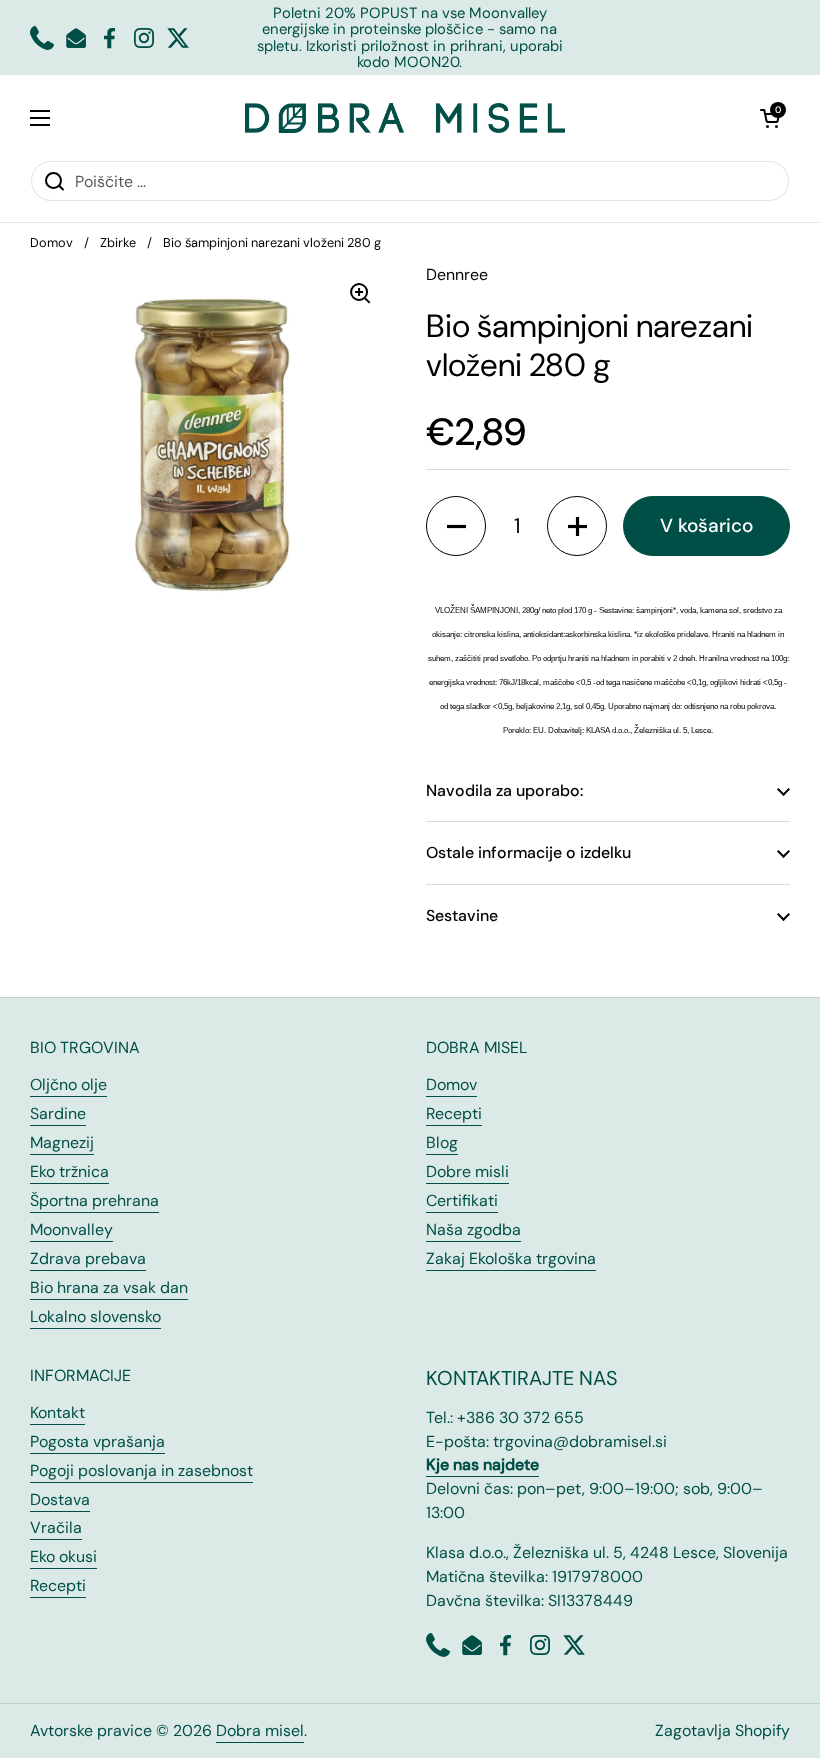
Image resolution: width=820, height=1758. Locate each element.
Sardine (58, 1113)
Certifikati (462, 1200)
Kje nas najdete (482, 1464)
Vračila (56, 1527)
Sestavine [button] (462, 915)
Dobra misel (260, 1730)
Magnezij (62, 1142)
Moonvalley (71, 1229)
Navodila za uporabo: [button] (504, 790)
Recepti (454, 1113)
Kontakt (57, 1412)
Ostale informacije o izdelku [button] (528, 852)
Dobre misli (467, 1171)
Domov (51, 242)
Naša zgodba (473, 1229)
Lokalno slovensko (95, 1316)
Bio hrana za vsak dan (109, 1287)
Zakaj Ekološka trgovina (511, 1258)
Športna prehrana (94, 1200)
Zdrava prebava (88, 1258)
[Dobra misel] (405, 117)
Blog (442, 1142)
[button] (770, 118)
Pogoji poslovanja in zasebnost (141, 1470)
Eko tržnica (69, 1171)
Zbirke (118, 242)
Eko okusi (63, 1556)
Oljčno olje (68, 1084)
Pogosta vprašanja (97, 1441)
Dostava (60, 1499)
